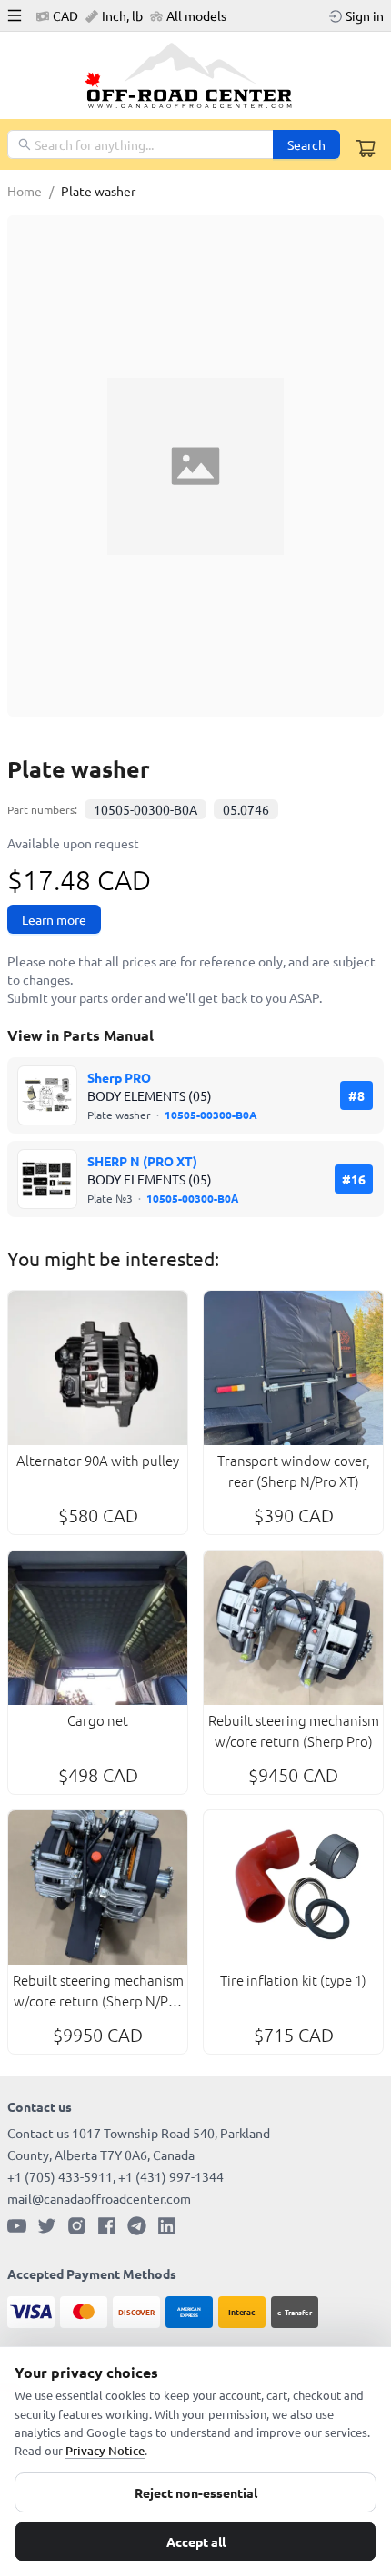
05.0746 (246, 809)
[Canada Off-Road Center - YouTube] (17, 2226)
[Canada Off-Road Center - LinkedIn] (167, 2226)
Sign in (365, 15)
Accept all (196, 2541)
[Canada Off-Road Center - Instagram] (77, 2226)
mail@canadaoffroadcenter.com (99, 2198)
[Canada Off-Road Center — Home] (195, 75)
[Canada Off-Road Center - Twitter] (47, 2226)
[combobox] (141, 144)
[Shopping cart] (366, 148)
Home (25, 191)
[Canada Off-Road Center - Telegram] (137, 2226)
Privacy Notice (105, 2451)
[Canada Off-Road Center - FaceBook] (107, 2226)
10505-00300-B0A (145, 809)
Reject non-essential (196, 2492)
